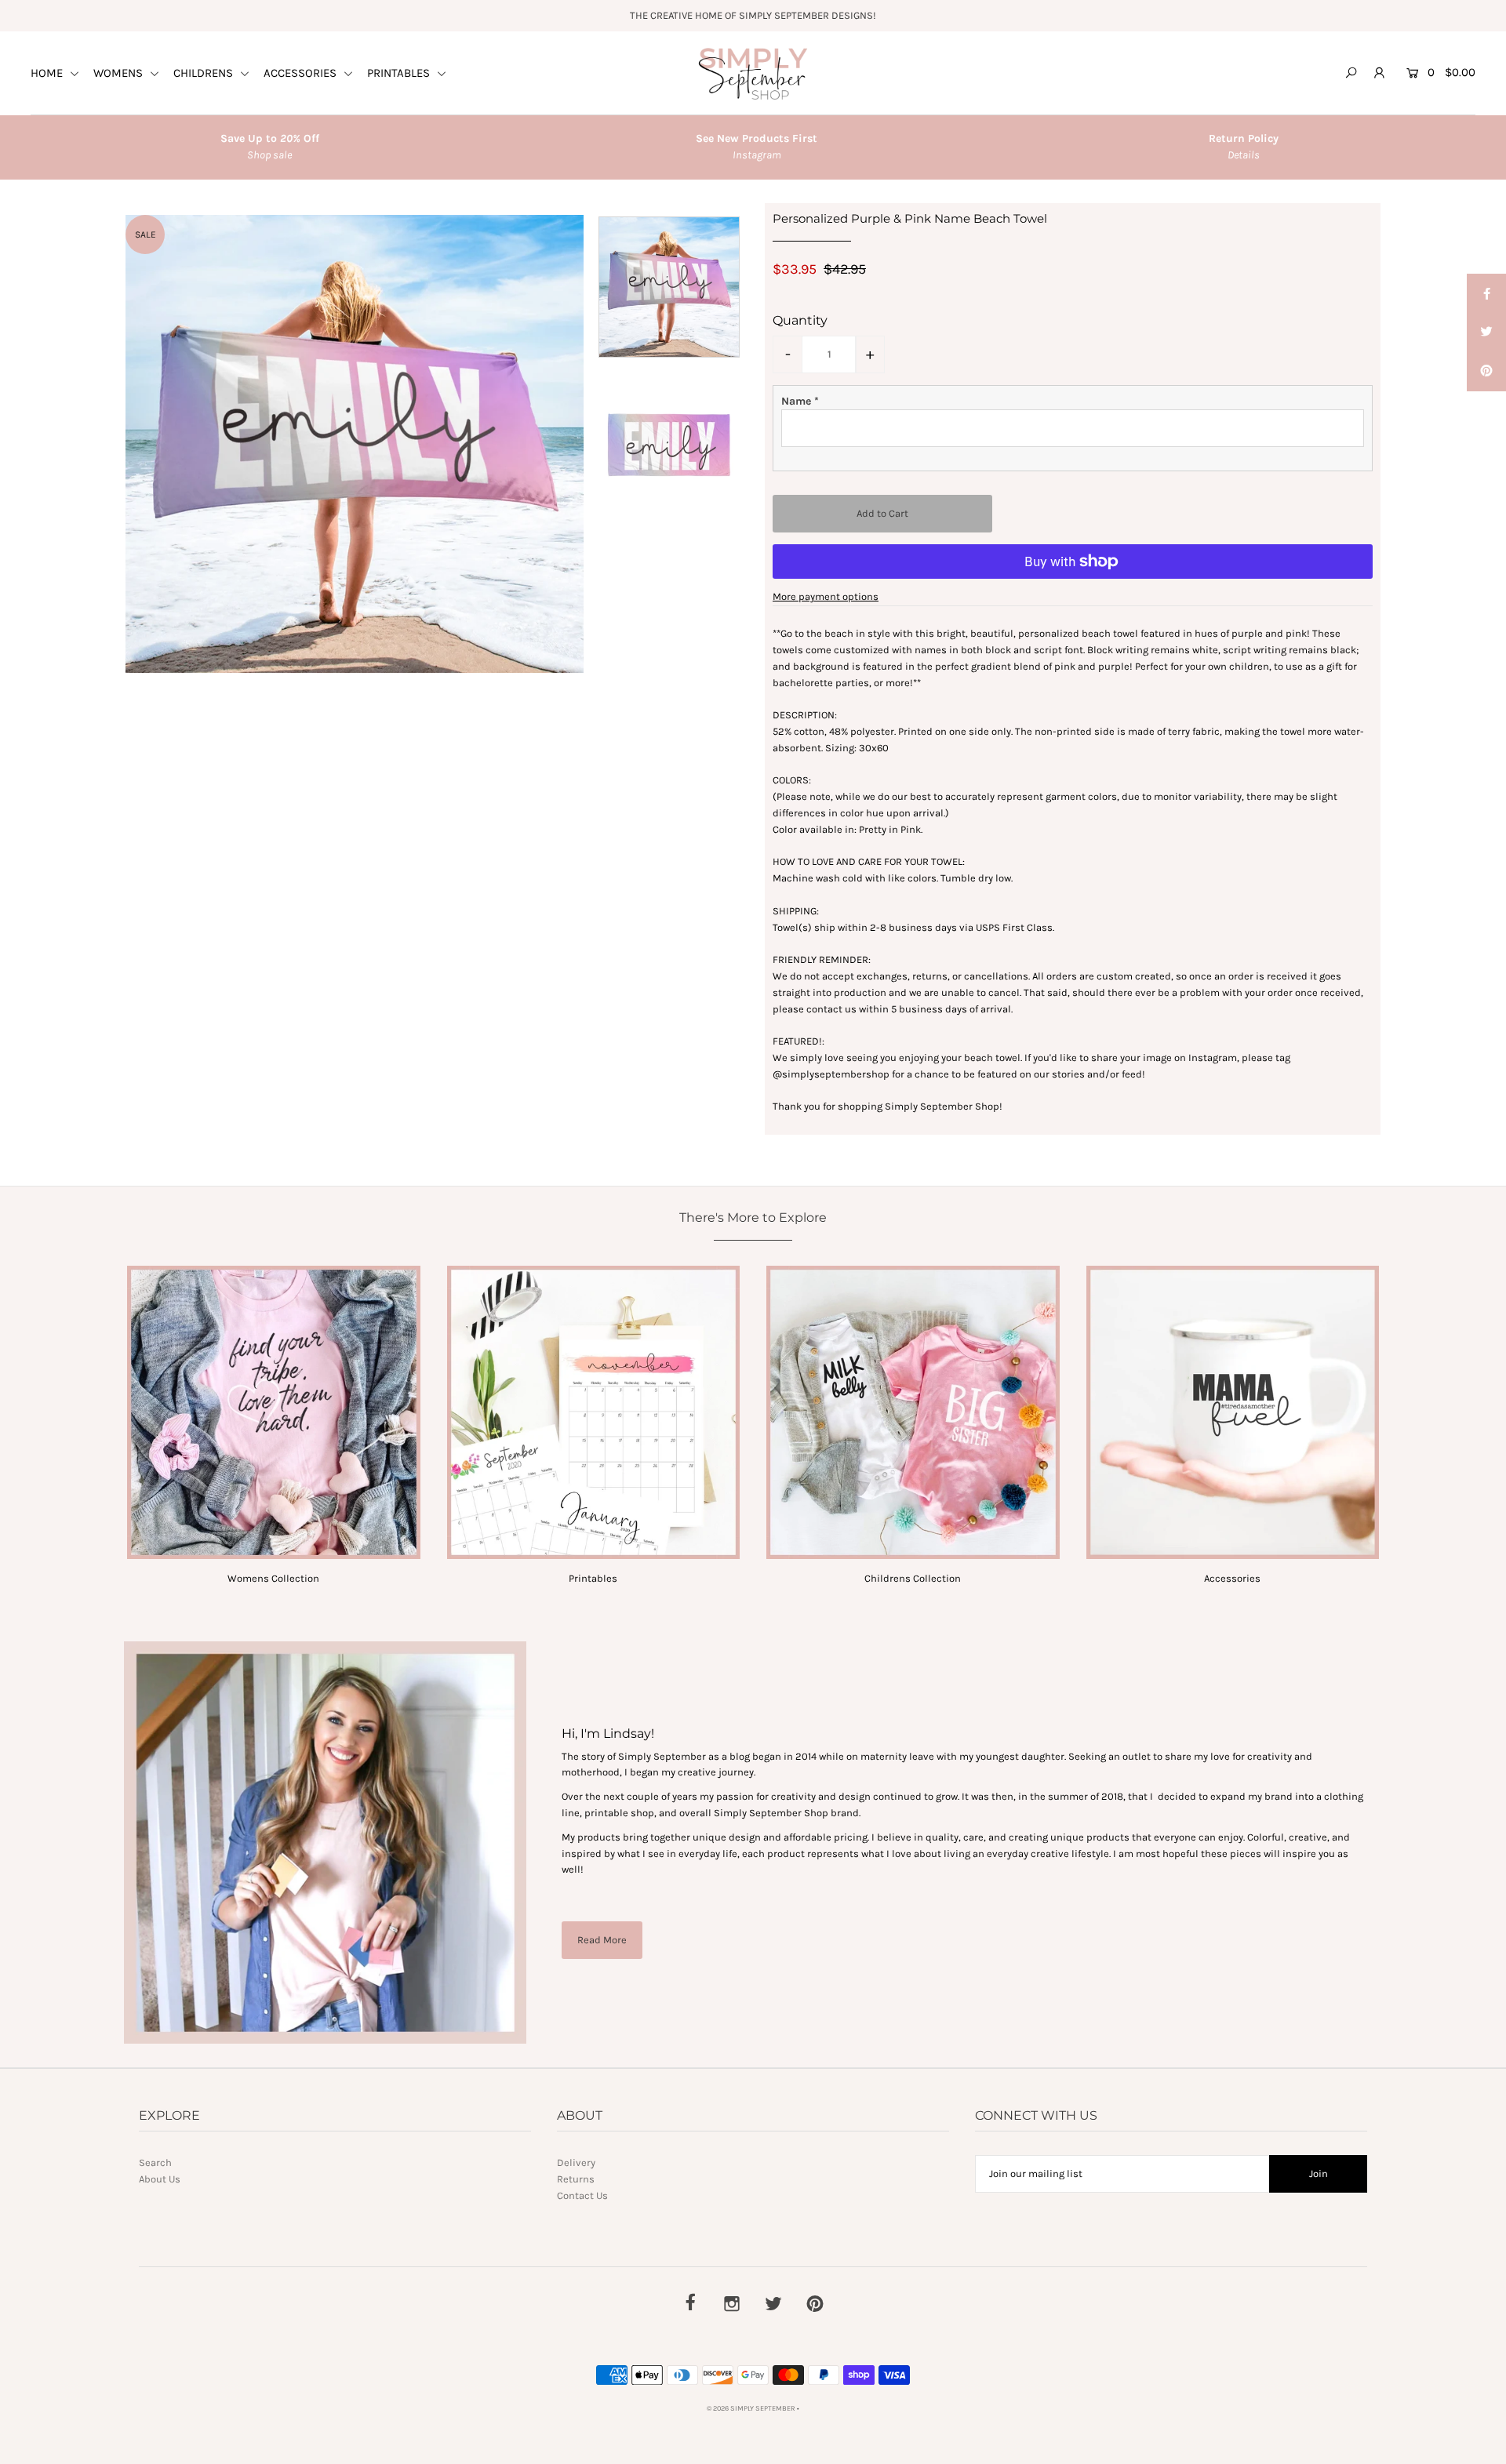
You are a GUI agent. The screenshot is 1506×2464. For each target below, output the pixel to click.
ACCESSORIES (302, 73)
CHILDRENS (205, 73)
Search (155, 2162)
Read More (602, 1940)
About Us (160, 2179)
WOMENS (120, 73)
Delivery (576, 2162)
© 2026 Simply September (751, 2408)
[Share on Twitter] (1486, 333)
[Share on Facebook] (1486, 293)
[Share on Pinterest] (1486, 372)
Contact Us (582, 2195)
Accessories (1232, 1578)
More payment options (826, 596)
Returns (576, 2179)
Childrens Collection (913, 1578)
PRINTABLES (400, 73)
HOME (48, 73)
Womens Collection (273, 1578)
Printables (593, 1578)
